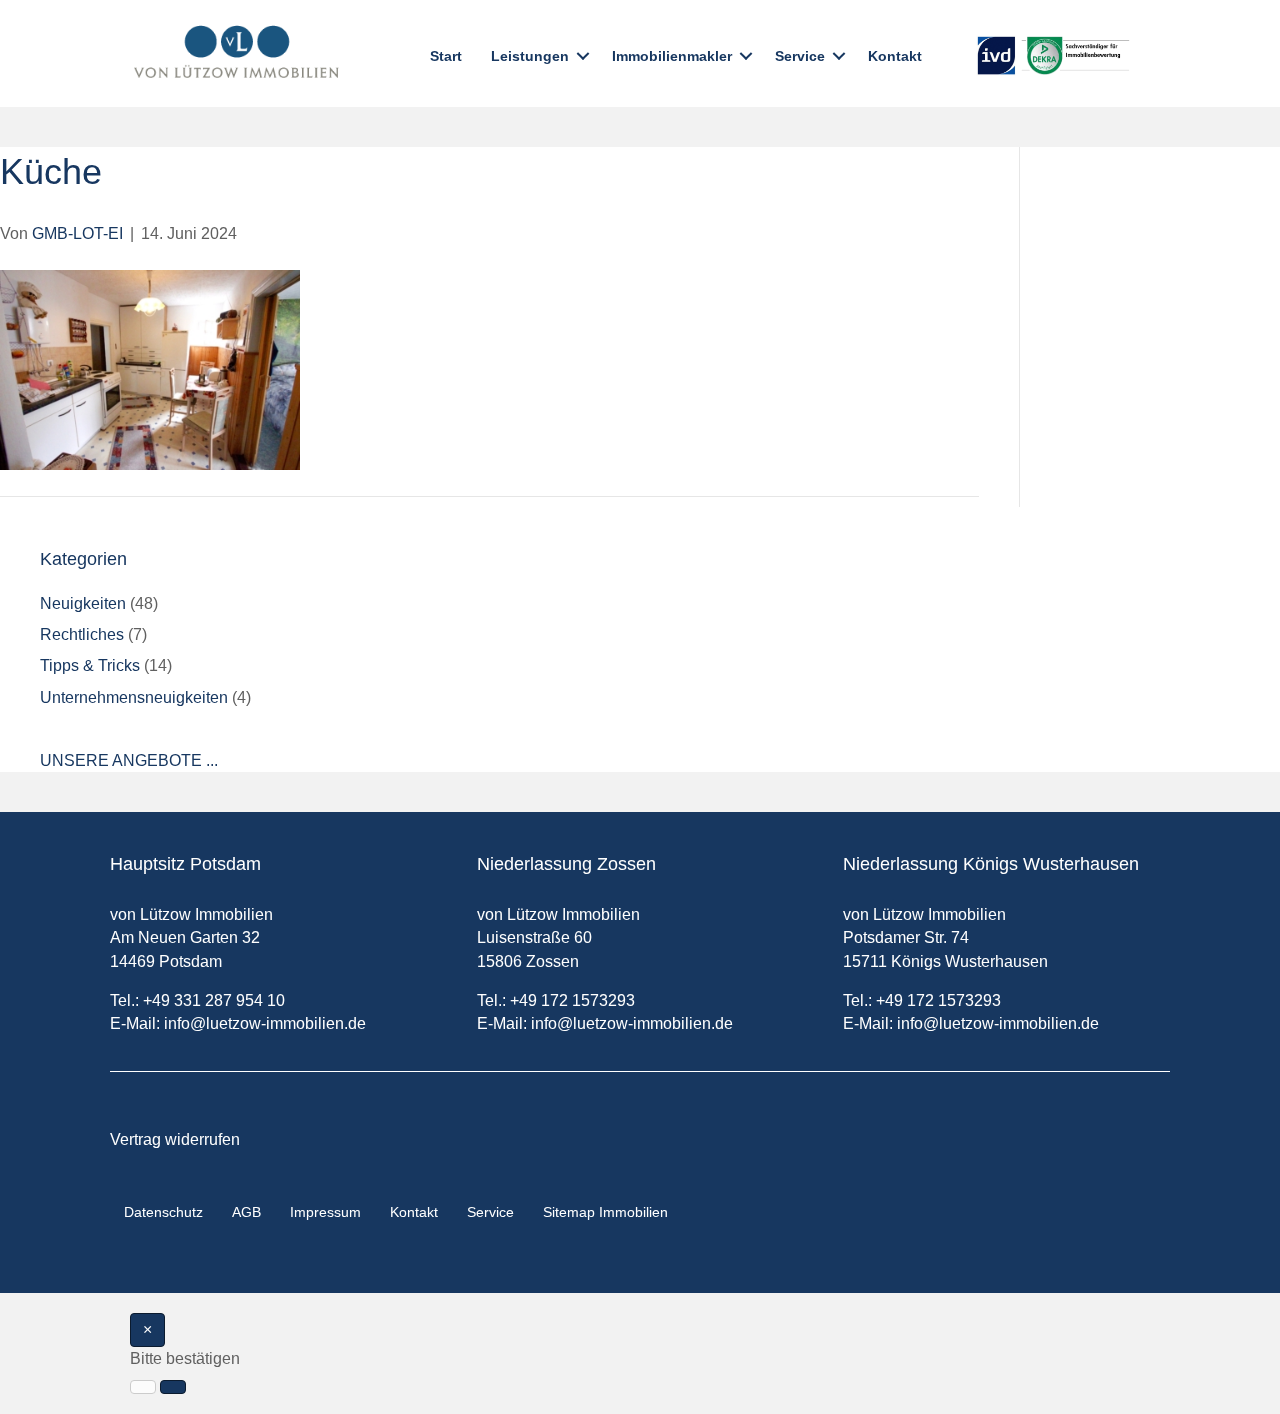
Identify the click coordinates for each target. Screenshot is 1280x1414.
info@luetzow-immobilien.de (265, 1023)
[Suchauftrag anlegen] (173, 1387)
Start (446, 56)
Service (800, 56)
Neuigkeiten (83, 603)
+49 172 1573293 (572, 1000)
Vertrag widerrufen (175, 1139)
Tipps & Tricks (90, 665)
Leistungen (530, 56)
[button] (583, 56)
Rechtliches (82, 634)
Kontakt (895, 56)
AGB (246, 1212)
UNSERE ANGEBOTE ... (129, 760)
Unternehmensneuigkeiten (134, 697)
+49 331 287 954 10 (214, 1000)
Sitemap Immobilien (605, 1212)
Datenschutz (163, 1212)
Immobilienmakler (672, 56)
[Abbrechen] (143, 1387)
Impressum (325, 1212)
